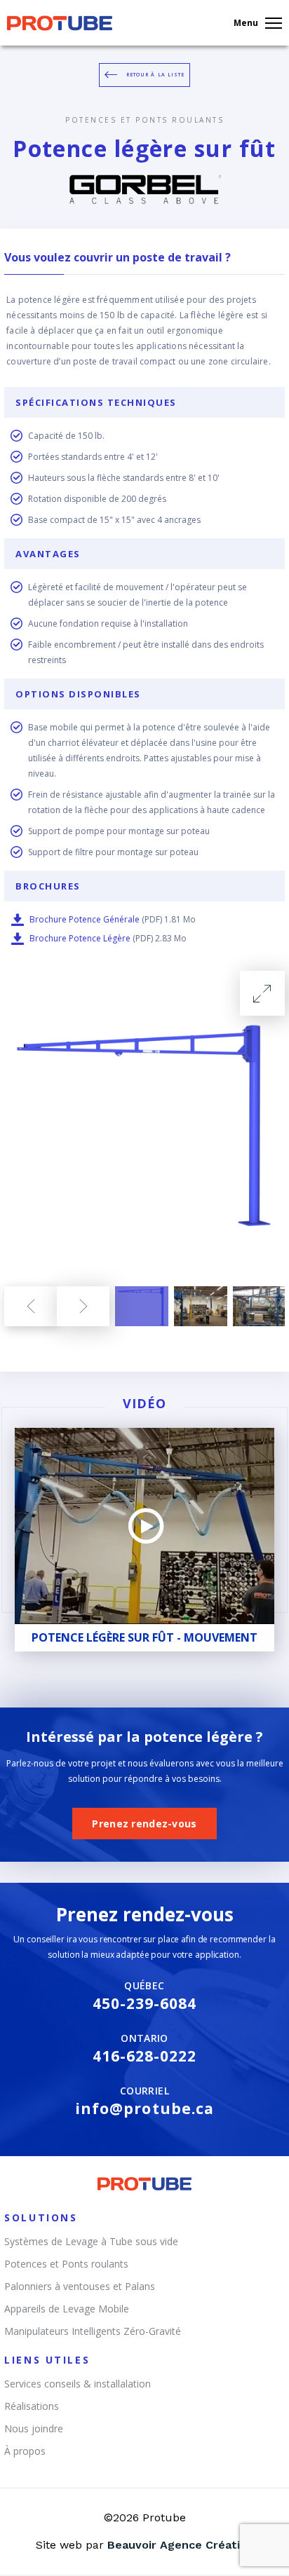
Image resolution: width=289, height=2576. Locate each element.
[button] (31, 1306)
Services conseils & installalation (78, 2384)
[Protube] (60, 27)
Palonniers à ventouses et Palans (80, 2286)
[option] (144, 1125)
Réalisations (32, 2406)
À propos (25, 2451)
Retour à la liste (155, 75)
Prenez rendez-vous (144, 1824)
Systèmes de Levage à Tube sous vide (91, 2241)
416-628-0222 (145, 2056)
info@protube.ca (144, 2108)
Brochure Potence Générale (85, 919)
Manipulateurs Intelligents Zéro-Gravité (93, 2331)
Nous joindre (34, 2428)
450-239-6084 (145, 2003)
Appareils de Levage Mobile (67, 2309)
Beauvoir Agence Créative (180, 2545)
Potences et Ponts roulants (144, 120)
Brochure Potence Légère (80, 938)
